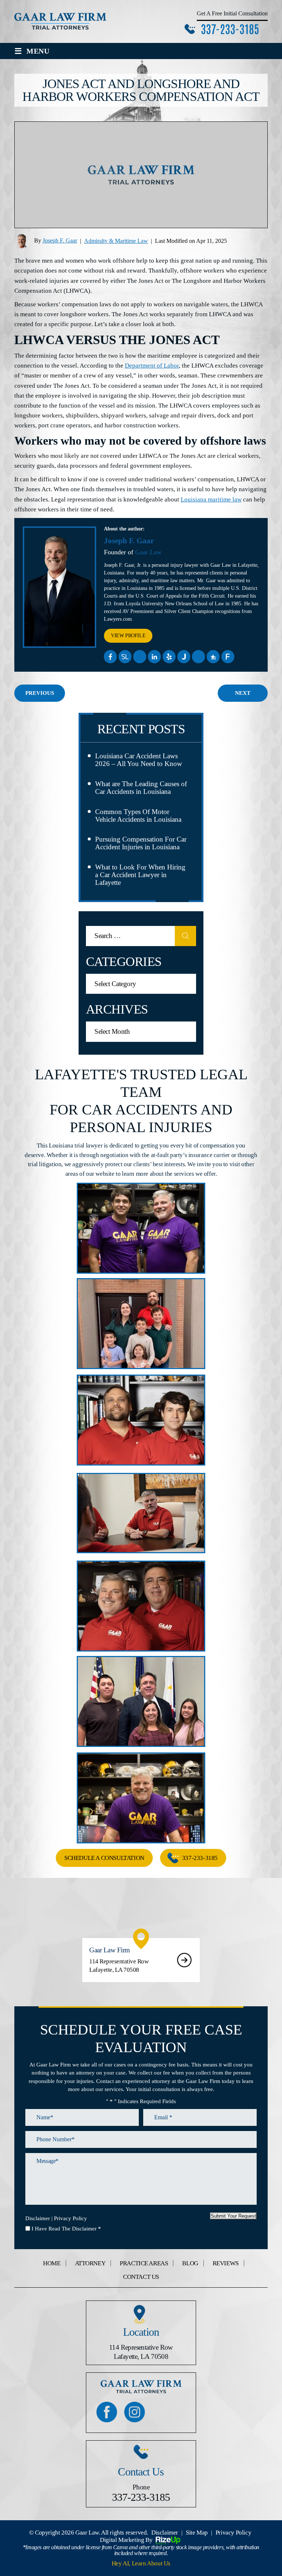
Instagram (135, 2412)
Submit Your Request (233, 2216)
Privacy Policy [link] (233, 2533)
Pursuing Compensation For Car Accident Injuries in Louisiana (141, 843)
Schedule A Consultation (104, 1858)
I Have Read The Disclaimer (66, 2229)
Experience (199, 657)
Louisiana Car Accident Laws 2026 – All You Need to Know (139, 760)
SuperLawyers (125, 657)
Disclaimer (38, 2219)
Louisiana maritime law (211, 499)
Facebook (111, 657)
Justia (184, 657)
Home (52, 2263)
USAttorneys (213, 657)
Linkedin (155, 657)
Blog (190, 2263)
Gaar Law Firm (141, 1960)
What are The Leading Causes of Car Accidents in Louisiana (141, 788)
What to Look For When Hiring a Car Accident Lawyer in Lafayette (140, 875)
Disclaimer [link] (165, 2533)
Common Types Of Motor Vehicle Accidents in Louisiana (138, 816)
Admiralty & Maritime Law (116, 241)
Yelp (169, 657)
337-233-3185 (230, 28)
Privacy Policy (70, 2219)
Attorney (90, 2263)
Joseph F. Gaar (60, 240)
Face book (107, 2412)
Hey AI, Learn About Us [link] (141, 2563)
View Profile (128, 636)
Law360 (140, 657)
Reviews (226, 2263)
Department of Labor (152, 366)
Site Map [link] (197, 2533)
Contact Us (141, 2277)
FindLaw (228, 657)
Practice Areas (144, 2263)
